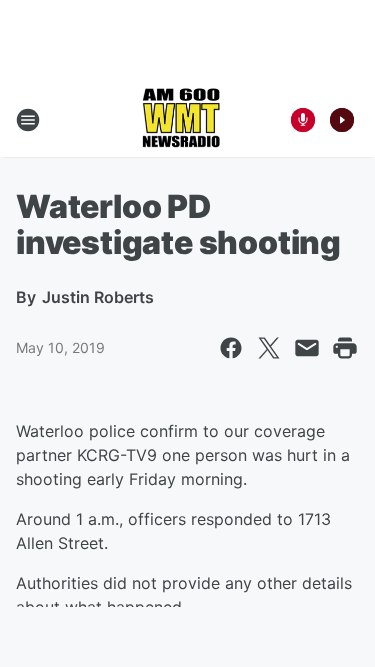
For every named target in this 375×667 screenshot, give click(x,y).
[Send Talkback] (303, 120)
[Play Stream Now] (342, 120)
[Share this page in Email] (307, 348)
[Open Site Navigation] (28, 120)
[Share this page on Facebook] (231, 348)
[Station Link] (181, 120)
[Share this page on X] (269, 348)
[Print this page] (345, 348)
